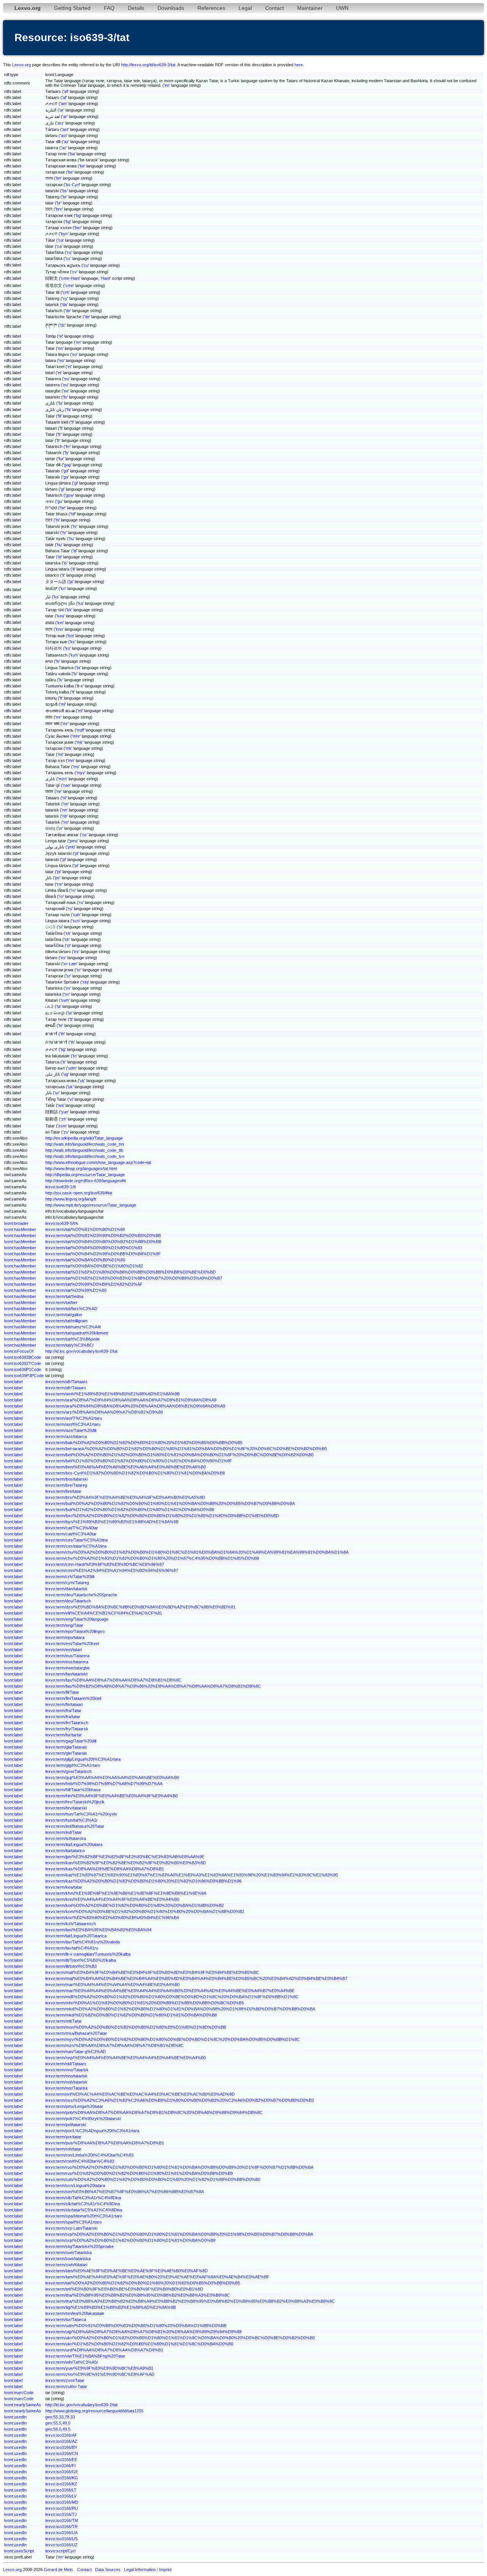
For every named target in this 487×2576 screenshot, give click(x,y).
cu (86, 265)
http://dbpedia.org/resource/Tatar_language (85, 1175)
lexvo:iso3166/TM (62, 2520)
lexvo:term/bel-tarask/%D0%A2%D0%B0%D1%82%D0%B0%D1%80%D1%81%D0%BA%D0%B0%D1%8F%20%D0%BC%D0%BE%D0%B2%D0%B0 (186, 1449)
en (167, 85)
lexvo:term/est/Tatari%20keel (72, 1643)
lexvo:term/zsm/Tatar (65, 2380)
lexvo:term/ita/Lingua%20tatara (74, 1844)
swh (65, 1000)
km (60, 623)
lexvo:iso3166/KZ (61, 2484)
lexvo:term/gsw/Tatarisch (68, 1771)
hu (72, 539)
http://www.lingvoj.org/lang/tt (71, 1199)
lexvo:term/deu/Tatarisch (68, 1601)
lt (73, 692)
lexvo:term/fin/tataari (64, 1704)
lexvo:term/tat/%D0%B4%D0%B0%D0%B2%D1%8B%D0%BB (103, 1242)
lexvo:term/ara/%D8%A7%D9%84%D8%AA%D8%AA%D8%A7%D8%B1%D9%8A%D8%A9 (131, 1400)
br (65, 197)
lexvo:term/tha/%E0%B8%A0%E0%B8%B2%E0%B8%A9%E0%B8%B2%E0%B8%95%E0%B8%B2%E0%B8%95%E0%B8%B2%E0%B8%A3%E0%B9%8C (190, 2301)
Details (136, 8)
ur (57, 1093)
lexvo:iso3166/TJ (61, 2514)
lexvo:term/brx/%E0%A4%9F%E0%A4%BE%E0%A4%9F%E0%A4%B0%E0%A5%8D (125, 1497)
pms (74, 841)
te (61, 1025)
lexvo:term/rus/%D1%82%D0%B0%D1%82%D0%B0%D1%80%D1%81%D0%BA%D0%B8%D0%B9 (139, 2173)
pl (76, 853)
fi (72, 422)
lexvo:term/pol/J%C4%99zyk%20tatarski (83, 2119)
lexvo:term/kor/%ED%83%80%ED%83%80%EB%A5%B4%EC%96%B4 (112, 1918)
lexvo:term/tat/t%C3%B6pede (72, 1339)
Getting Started (72, 8)
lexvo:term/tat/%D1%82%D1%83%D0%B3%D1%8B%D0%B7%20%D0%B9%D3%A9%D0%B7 (134, 1278)
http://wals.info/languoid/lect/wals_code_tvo (85, 1156)
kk (69, 610)
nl (64, 798)
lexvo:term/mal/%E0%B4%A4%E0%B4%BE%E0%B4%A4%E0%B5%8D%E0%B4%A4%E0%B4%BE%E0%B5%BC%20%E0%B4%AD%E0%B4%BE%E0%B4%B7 (196, 1978)
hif (73, 514)
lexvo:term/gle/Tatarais (66, 1753)
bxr (78, 228)
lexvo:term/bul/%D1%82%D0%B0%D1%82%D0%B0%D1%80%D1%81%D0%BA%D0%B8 (130, 1510)
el (61, 336)
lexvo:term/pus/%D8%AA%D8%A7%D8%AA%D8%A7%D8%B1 (105, 2143)
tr (64, 1062)
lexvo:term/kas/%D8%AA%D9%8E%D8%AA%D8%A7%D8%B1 (105, 1869)
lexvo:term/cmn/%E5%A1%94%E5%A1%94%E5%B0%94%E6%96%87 (112, 1570)
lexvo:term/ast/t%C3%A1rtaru (73, 1424)
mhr (76, 736)
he (63, 508)
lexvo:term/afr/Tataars (66, 1388)
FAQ (109, 8)
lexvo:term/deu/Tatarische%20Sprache (81, 1595)
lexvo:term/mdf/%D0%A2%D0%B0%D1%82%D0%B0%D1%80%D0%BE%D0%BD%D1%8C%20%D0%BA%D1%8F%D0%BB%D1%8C (172, 1997)
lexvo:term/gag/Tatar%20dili (71, 1741)
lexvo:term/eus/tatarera (67, 1662)
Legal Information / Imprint (148, 2570)
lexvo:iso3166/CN (62, 2453)
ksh (74, 655)
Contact (275, 8)
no (66, 822)
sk (68, 933)
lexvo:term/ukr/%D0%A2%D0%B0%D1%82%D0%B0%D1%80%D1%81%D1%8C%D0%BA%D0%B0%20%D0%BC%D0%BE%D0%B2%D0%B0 (180, 2338)
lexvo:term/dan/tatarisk (66, 1589)
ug (66, 1074)
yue (65, 1112)
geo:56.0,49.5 (58, 2429)
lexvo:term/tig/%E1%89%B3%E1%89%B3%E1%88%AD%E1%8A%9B (111, 2307)
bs (65, 191)
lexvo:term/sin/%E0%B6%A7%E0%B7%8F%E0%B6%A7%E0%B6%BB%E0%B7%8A (125, 2192)
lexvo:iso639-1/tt (60, 1187)
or (60, 828)
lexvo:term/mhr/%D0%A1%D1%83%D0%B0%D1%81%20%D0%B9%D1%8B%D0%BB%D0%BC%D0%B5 (145, 2003)
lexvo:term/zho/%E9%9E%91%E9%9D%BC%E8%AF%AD (100, 2374)
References (211, 8)
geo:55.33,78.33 (60, 2417)
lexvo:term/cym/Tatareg (67, 1583)
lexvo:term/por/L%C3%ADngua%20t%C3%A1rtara (92, 2131)
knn (59, 629)
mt (60, 754)
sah (76, 915)
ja (71, 582)
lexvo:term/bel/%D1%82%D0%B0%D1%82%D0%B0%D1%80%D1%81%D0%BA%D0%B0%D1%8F (139, 1461)
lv (75, 674)
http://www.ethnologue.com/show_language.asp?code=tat (98, 1162)
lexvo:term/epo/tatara (65, 1637)
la (78, 668)
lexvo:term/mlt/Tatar (64, 2021)
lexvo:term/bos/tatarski (66, 1479)
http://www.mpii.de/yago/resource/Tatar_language (91, 1205)
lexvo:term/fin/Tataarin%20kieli (73, 1698)
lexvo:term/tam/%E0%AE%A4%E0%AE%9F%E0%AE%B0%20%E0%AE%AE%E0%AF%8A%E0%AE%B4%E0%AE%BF (157, 2277)
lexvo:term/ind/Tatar (64, 1832)
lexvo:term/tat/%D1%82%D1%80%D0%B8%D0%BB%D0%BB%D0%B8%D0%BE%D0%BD (131, 1272)
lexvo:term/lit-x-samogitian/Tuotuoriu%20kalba (88, 1954)
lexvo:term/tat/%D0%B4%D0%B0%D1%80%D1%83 (94, 1248)
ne (59, 791)
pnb (71, 847)
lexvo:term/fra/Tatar (63, 1710)
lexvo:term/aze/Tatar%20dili (71, 1430)
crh (66, 292)
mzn (63, 779)
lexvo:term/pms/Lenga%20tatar (74, 2106)
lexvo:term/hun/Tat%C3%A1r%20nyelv (81, 1814)
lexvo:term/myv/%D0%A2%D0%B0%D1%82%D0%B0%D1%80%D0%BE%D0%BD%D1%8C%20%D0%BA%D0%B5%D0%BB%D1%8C (173, 2039)
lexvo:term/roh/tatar (63, 2149)
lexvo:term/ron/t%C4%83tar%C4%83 (80, 2161)
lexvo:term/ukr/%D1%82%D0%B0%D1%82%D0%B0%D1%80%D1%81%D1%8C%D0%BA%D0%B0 (139, 2344)
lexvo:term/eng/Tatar (64, 1625)
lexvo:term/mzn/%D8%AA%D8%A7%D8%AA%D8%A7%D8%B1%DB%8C (115, 2045)
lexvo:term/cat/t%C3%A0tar (71, 1534)
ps (57, 878)
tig (63, 1049)
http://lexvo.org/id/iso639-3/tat (148, 65)
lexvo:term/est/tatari (64, 1650)
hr (75, 526)
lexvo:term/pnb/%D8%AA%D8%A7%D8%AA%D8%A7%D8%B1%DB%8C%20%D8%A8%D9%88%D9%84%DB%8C (154, 2112)
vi (71, 1099)
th (63, 1034)
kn (63, 588)
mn (71, 760)
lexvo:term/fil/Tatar (62, 1692)
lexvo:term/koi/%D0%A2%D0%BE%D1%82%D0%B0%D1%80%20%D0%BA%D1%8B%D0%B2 (134, 1905)
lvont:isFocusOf (19, 1351)
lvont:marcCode (19, 2393)
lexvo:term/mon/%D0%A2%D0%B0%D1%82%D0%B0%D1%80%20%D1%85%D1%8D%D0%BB (136, 2027)
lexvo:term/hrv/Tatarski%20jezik (75, 1802)
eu (67, 379)
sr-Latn (70, 964)
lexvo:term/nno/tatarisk (66, 2076)
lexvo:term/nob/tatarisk (66, 2082)
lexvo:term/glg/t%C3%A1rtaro (73, 1765)
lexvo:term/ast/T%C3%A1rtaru (74, 1418)
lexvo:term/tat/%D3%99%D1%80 (76, 1290)
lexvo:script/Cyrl (60, 2551)
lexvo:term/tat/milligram (66, 1321)
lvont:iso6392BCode (23, 1357)
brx (59, 209)
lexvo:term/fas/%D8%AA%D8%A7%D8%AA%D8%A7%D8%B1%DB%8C (113, 1680)
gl (76, 483)
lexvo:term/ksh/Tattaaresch (71, 1924)
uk (82, 1081)
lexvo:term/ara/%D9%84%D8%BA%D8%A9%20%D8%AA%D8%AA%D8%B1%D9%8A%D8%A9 (135, 1406)
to (75, 1056)
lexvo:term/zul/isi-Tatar (66, 2386)
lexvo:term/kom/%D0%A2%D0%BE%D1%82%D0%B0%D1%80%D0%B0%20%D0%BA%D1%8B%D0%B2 (145, 1911)
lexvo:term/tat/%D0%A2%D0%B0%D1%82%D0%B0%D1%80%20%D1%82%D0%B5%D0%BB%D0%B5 (143, 2283)
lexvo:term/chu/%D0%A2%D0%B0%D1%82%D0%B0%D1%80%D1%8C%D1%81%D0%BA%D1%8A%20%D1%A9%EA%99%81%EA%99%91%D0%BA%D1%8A (197, 1552)
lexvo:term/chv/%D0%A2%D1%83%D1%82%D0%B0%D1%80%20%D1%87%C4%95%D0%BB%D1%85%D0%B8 (152, 1558)
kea (60, 616)
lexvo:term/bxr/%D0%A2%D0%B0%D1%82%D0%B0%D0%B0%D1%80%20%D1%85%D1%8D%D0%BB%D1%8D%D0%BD (162, 1516)
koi (71, 636)
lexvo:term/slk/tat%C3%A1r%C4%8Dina (83, 2204)
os (84, 835)
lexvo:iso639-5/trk (62, 1223)
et (69, 367)
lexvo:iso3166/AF (61, 2435)
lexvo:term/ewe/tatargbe (68, 1668)
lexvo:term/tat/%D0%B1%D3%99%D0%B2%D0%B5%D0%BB (103, 1235)
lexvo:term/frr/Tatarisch (67, 1723)
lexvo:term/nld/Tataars (66, 2064)
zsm (62, 1126)
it (74, 569)
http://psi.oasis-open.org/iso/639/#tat (79, 1193)
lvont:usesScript (19, 2551)
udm (72, 1068)
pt (76, 866)
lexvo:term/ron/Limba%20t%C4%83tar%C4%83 (89, 2155)
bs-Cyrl (73, 185)
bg (78, 215)
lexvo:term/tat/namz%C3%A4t (73, 1327)
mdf (80, 730)
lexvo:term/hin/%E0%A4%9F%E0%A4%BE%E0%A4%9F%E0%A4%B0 (111, 1796)
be (82, 166)
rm (60, 884)
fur (61, 459)
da (65, 304)
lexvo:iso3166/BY (61, 2447)
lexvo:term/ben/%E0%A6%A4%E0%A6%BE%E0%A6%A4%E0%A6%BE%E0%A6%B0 (126, 1467)
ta (59, 1006)
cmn (69, 285)
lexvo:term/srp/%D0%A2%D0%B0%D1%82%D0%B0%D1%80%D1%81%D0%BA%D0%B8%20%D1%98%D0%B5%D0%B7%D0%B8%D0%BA (179, 2234)
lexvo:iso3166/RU (62, 2508)
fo (65, 397)
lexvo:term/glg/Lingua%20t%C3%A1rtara (83, 1759)
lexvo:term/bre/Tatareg (66, 1485)
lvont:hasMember (20, 1229)
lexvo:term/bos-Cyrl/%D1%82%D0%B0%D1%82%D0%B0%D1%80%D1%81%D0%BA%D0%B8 (135, 1473)
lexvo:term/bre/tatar (63, 1491)
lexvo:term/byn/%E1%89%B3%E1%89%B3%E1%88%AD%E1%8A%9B (112, 1522)
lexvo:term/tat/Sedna (64, 1296)
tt (71, 1019)
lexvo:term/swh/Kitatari (66, 2265)
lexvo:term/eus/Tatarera (67, 1656)
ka (81, 603)
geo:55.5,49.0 (58, 2423)
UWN (342, 8)
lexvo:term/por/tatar (63, 2137)
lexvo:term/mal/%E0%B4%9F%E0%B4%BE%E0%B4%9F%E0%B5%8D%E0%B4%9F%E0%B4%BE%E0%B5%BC (152, 1972)
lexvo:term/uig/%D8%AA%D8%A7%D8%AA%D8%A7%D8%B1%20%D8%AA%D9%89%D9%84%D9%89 (143, 2332)
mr (58, 717)
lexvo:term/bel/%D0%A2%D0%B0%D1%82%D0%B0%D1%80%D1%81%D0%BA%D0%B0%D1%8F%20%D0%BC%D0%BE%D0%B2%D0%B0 (179, 1455)
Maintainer (310, 8)
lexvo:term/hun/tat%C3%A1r (72, 1820)
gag (67, 465)
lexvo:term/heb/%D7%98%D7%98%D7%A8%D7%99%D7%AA (104, 1784)
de (68, 311)
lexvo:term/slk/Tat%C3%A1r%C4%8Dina (83, 2198)
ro (73, 890)
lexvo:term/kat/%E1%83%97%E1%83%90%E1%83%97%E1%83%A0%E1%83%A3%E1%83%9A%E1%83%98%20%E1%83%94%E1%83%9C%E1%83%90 (192, 1875)
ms (76, 767)
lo (58, 661)
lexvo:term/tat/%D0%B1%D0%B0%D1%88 (85, 1229)
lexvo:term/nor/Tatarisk (67, 2088)
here (299, 65)
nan (67, 785)
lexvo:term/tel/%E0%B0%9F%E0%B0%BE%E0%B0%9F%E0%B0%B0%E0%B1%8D (124, 2289)
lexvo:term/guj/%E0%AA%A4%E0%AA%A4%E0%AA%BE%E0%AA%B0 (112, 1777)
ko (68, 648)
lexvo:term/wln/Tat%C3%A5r (72, 2362)
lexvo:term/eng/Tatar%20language (77, 1619)
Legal (245, 8)
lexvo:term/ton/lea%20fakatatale (75, 2313)
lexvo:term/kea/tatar (64, 1887)
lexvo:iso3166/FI (60, 2466)
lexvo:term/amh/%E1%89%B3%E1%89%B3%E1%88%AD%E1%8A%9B (112, 1394)
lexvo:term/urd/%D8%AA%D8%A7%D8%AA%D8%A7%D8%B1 (104, 2350)
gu (60, 501)
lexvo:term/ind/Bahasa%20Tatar (75, 1826)
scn (76, 921)
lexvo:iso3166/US (61, 2539)
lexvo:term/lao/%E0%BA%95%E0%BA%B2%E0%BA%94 (98, 1930)
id (75, 551)
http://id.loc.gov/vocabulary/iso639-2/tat (81, 1351)
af (66, 91)
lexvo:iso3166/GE (62, 2472)
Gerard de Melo (58, 2570)
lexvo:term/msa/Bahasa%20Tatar (76, 2033)
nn (66, 804)
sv (68, 988)
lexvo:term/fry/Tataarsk (67, 1729)
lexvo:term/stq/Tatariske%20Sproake (80, 2246)
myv (81, 773)
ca (61, 240)
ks (56, 597)
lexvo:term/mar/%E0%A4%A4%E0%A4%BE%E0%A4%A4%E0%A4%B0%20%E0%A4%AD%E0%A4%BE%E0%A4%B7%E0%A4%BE (170, 1991)
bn (59, 178)
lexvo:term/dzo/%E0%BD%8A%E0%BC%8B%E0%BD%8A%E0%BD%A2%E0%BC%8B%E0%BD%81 (140, 1607)
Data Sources (108, 2570)
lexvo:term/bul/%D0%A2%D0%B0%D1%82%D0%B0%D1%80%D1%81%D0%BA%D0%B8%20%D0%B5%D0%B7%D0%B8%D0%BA (170, 1503)
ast (65, 129)
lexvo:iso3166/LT (61, 2490)
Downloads (171, 8)
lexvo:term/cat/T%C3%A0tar (72, 1528)
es (76, 952)
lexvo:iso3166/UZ (61, 2545)
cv (75, 272)
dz (63, 325)
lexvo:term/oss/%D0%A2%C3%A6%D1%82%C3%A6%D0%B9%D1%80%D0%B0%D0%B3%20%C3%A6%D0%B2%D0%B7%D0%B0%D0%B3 (180, 2100)
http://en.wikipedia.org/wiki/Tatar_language (84, 1138)
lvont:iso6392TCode (23, 1363)
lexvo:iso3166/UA (61, 2533)
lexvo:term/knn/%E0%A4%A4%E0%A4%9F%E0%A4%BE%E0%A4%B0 (112, 1899)
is (65, 563)
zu (66, 1132)
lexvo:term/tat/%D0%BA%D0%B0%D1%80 (85, 1260)
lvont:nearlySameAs (23, 2405)
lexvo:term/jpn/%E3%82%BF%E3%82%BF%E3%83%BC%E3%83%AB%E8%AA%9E (125, 1857)
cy (65, 298)
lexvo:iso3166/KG (62, 2478)
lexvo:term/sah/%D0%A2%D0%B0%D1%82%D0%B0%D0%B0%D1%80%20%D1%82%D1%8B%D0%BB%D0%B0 (153, 2179)
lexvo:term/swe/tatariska (68, 2259)
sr (79, 970)
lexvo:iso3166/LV (61, 2496)
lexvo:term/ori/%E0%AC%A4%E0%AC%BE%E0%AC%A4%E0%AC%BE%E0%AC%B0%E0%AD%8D (140, 2094)
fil (60, 416)
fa (60, 403)
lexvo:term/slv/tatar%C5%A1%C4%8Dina (84, 2210)
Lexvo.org (21, 65)
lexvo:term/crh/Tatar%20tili (70, 1577)
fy (67, 453)
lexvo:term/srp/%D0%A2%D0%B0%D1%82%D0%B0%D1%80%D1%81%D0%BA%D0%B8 (130, 2240)
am (64, 104)
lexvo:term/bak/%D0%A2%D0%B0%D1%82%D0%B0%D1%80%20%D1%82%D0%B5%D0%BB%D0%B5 (144, 1443)
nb (65, 816)
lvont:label (13, 1382)
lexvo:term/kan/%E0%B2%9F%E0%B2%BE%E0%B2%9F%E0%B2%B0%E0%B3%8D (126, 1863)
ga (66, 477)
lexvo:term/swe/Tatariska (68, 2252)
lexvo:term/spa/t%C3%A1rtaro (73, 2222)
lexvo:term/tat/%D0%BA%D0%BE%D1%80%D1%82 (94, 1266)
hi (57, 520)
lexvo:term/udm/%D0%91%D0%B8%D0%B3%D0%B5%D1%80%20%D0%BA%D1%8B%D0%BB (136, 2326)
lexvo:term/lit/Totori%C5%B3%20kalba (81, 1960)
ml (63, 704)
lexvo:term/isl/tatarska (66, 1838)
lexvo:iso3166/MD (62, 2502)
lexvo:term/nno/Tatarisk (67, 2070)
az (66, 142)
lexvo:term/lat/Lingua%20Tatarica (76, 1936)
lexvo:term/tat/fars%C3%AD (71, 1309)
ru (81, 902)
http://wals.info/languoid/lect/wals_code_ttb (84, 1150)
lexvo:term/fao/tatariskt (66, 1674)
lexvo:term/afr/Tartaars (66, 1382)
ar (62, 110)
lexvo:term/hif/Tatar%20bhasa (73, 1790)
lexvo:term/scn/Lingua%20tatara (75, 2185)
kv (73, 642)
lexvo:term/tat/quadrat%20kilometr (77, 1333)
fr (60, 434)
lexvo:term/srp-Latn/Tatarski (71, 2228)
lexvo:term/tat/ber (61, 1302)
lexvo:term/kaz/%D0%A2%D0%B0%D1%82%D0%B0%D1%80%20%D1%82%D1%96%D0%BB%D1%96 (143, 1881)
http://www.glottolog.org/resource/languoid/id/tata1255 (94, 2411)
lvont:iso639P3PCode (24, 1376)
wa (61, 1105)
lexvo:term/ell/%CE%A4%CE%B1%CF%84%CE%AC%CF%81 (104, 1613)
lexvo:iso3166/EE (61, 2460)
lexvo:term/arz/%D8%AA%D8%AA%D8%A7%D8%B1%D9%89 (104, 1412)
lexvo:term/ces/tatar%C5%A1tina (76, 1546)
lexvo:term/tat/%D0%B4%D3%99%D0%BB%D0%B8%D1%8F (103, 1254)
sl (68, 945)
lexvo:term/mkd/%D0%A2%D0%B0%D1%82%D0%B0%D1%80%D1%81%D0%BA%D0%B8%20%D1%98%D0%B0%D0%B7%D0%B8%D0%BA (180, 2009)
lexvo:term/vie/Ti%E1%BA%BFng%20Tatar (85, 2356)
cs (69, 252)
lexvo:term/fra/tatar (63, 1717)
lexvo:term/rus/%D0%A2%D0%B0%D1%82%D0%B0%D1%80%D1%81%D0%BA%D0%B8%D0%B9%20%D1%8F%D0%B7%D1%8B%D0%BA (179, 2167)
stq (85, 982)
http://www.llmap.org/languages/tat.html (81, 1168)
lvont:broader (16, 1223)
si (60, 927)
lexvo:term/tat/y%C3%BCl (69, 1345)
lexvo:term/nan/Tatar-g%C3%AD (76, 2052)
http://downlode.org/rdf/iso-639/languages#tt (86, 1181)
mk (80, 742)
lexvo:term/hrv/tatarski (66, 1808)
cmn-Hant (70, 278)
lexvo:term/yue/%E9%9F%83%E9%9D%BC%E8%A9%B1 (99, 2368)
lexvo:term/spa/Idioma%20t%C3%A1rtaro (84, 2216)
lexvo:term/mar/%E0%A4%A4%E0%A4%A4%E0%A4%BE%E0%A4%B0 (112, 1985)
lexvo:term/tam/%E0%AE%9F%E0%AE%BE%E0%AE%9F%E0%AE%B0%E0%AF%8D (127, 2271)
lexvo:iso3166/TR (61, 2527)
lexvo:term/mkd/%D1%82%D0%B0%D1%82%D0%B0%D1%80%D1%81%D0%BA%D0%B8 (131, 2015)
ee (66, 391)
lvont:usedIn (15, 2417)
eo (75, 354)
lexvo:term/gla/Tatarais (66, 1747)
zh (64, 1119)
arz (60, 123)
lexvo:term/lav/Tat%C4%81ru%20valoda (83, 1942)
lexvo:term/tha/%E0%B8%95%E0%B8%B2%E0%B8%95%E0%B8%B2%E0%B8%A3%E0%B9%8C (138, 2295)
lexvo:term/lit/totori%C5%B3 (71, 1966)
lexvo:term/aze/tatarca (66, 1436)
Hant (106, 278)
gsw (70, 495)
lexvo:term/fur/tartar (64, 1735)
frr (68, 446)
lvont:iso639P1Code (23, 1369)
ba (72, 154)
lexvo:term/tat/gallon (64, 1315)
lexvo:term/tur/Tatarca (66, 2319)
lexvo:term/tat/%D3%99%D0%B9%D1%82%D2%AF (94, 1284)
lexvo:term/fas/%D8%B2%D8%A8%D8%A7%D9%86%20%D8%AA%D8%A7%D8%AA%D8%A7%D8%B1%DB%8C (153, 1686)
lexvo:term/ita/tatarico (65, 1851)
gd (66, 471)
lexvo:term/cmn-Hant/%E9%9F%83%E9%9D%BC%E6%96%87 (105, 1564)
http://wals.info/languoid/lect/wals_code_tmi (85, 1144)
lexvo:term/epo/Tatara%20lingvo (75, 1631)
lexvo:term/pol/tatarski (66, 2125)
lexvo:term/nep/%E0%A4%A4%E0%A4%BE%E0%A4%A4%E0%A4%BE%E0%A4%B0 (126, 2058)
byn (64, 234)
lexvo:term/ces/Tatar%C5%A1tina (76, 1540)
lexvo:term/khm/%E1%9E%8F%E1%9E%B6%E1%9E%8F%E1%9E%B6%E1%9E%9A (126, 1893)
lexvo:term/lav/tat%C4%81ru (72, 1948)
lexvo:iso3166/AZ (61, 2441)
